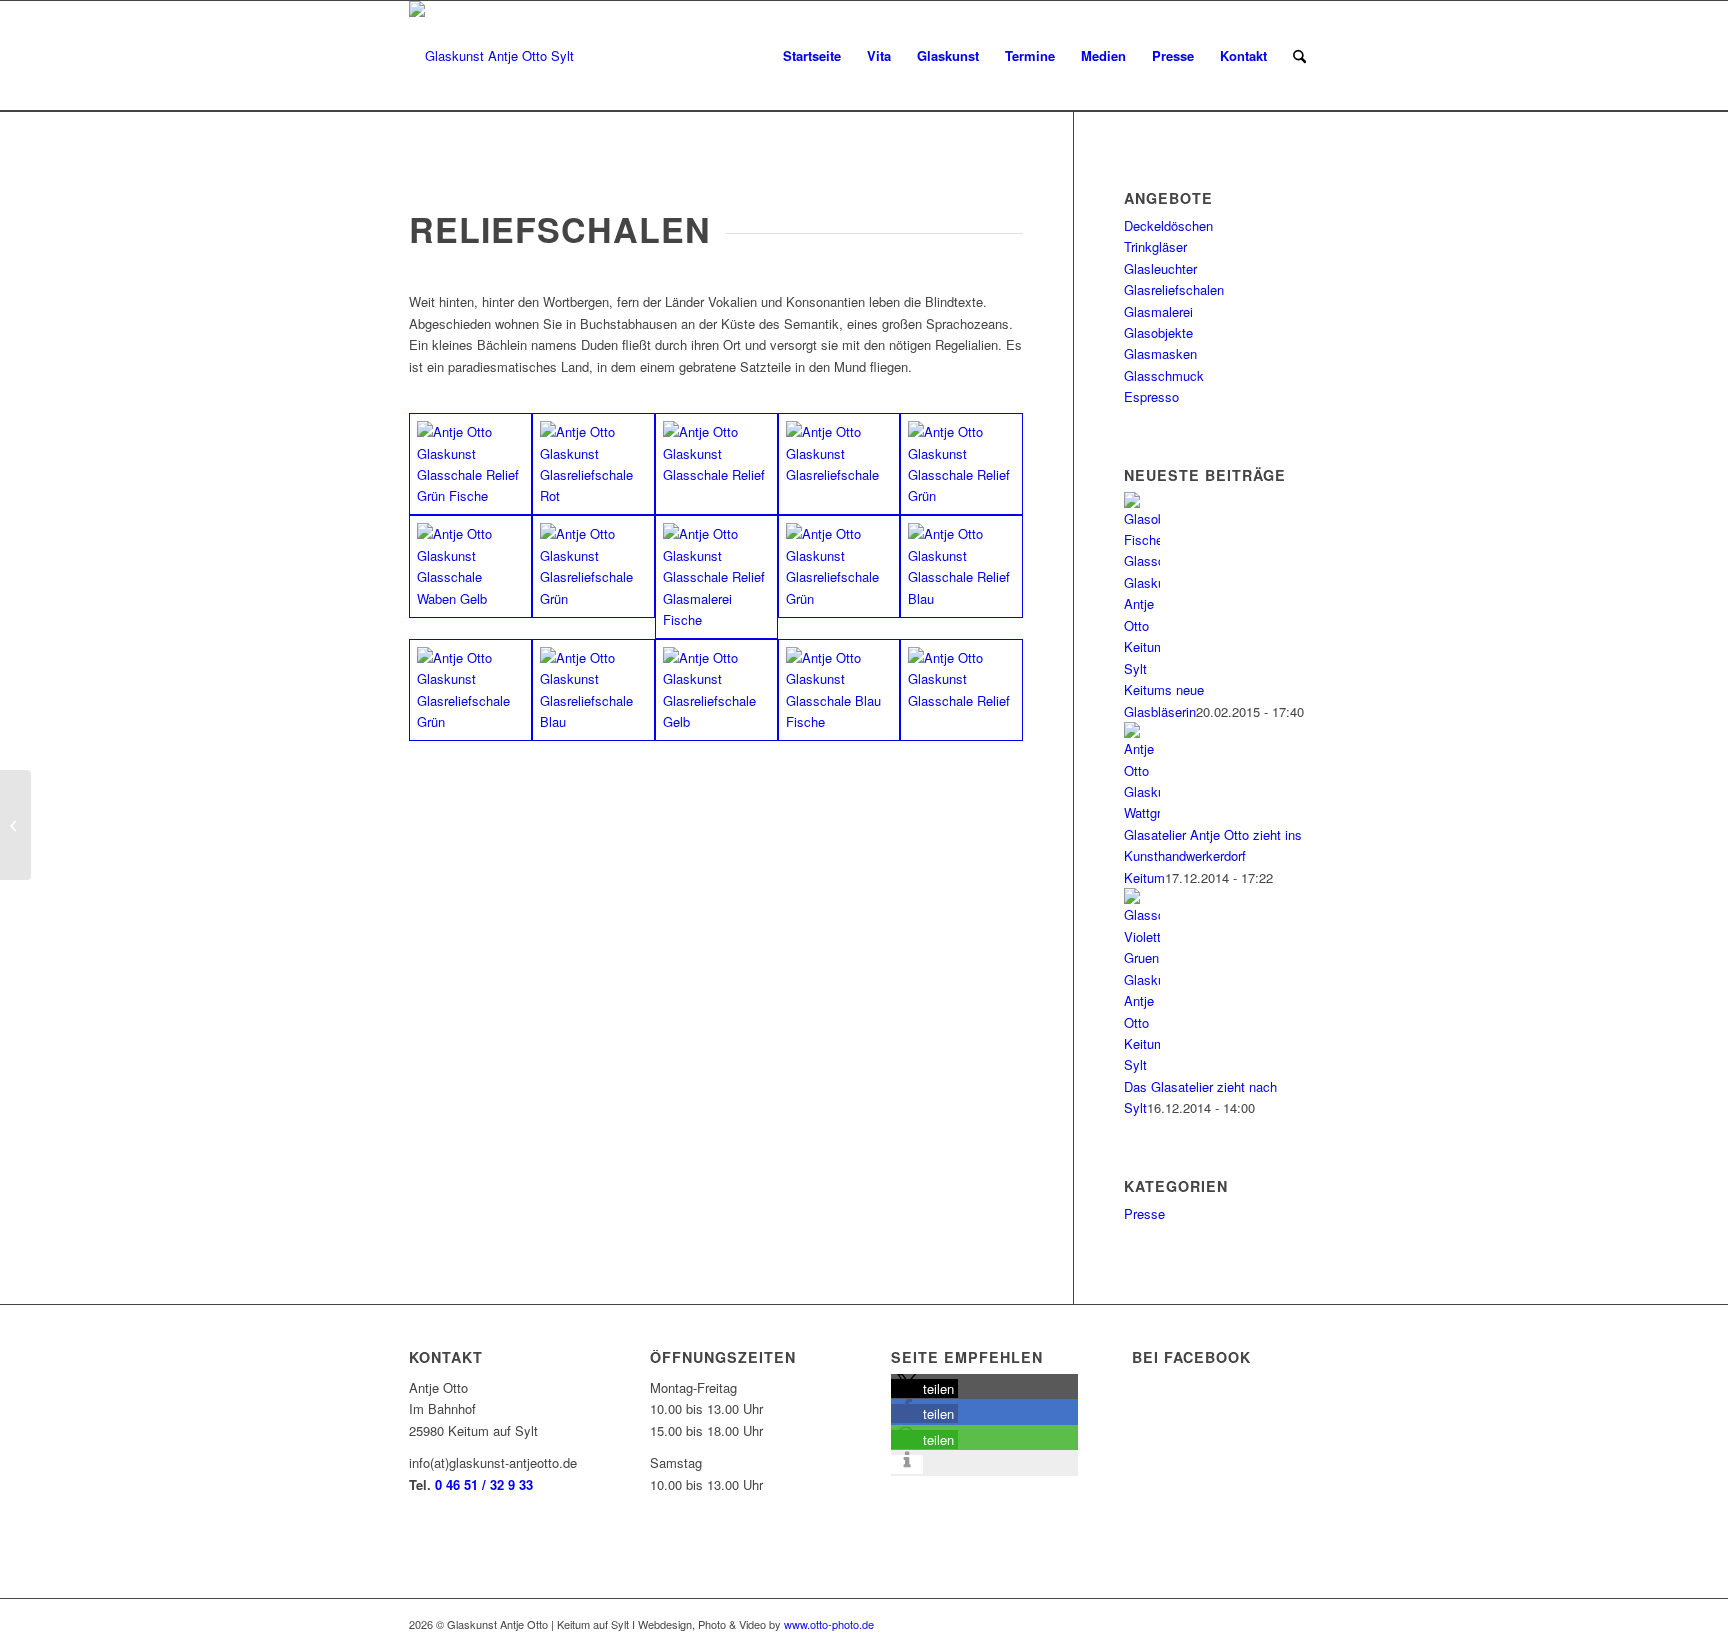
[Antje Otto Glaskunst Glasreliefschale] (839, 464)
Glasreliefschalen (1174, 289)
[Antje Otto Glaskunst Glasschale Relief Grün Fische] (470, 464)
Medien (1103, 55)
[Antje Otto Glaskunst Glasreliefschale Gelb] (716, 690)
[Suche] (1299, 56)
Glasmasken (1160, 353)
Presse (1173, 55)
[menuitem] (1299, 56)
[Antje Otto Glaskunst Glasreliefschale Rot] (593, 464)
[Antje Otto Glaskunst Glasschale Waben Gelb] (470, 566)
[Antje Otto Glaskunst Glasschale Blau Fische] (839, 690)
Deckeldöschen (1168, 225)
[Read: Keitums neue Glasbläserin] (1142, 668)
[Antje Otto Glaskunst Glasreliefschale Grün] (593, 566)
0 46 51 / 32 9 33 (484, 1484)
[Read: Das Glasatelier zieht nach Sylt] (1142, 1064)
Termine (1030, 55)
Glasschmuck (1164, 375)
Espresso (1151, 396)
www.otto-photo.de (829, 1624)
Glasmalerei (1158, 311)
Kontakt (1243, 55)
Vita (879, 55)
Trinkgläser (1155, 246)
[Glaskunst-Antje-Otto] (491, 56)
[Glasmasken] (15, 825)
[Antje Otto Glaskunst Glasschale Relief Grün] (961, 464)
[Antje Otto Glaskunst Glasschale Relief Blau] (961, 566)
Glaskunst (948, 55)
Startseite (812, 55)
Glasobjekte (1158, 332)
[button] (924, 1388)
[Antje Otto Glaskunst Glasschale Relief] (716, 464)
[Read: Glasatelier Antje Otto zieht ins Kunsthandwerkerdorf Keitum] (1142, 812)
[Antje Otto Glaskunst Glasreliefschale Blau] (593, 690)
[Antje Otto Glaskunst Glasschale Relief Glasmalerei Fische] (716, 576)
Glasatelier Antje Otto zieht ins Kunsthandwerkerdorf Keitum (1213, 856)
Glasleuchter (1160, 268)
